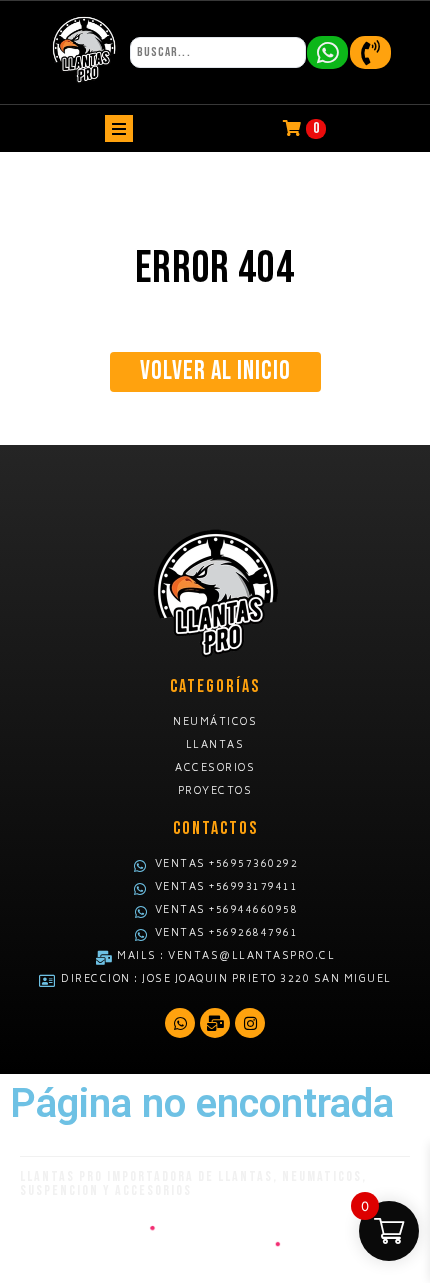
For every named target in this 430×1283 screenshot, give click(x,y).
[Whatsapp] (180, 1023)
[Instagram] (250, 1023)
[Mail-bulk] (215, 1023)
